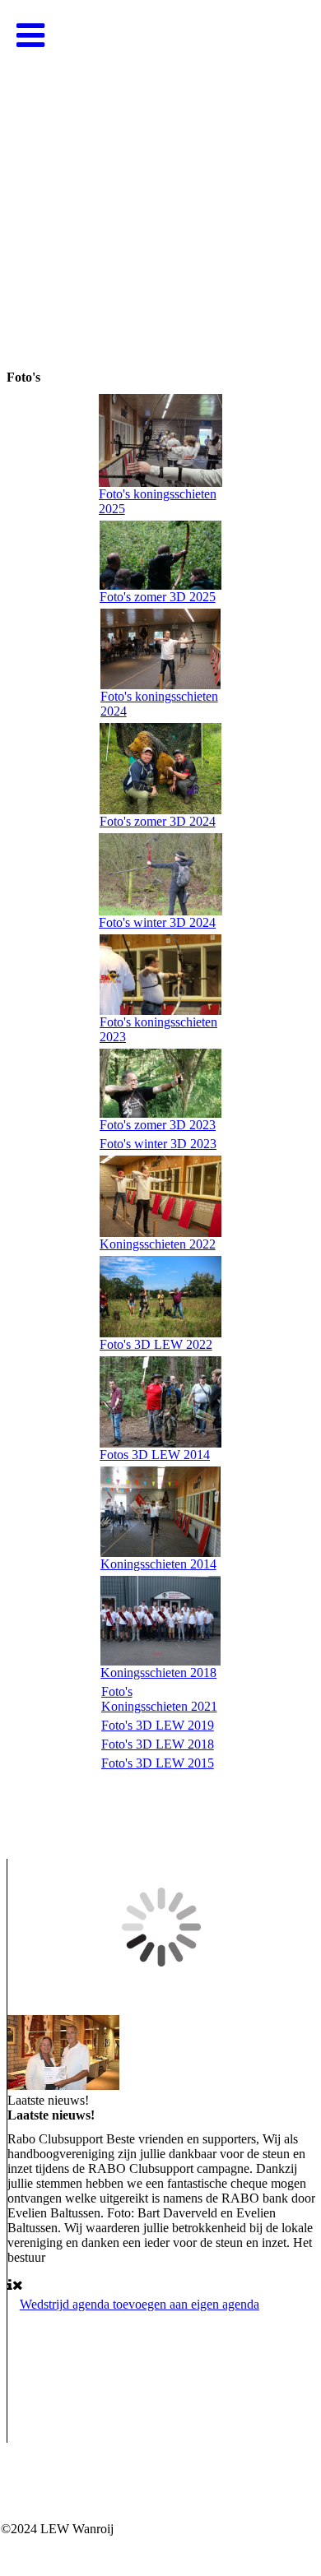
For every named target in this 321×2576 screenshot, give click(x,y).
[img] (160, 164)
